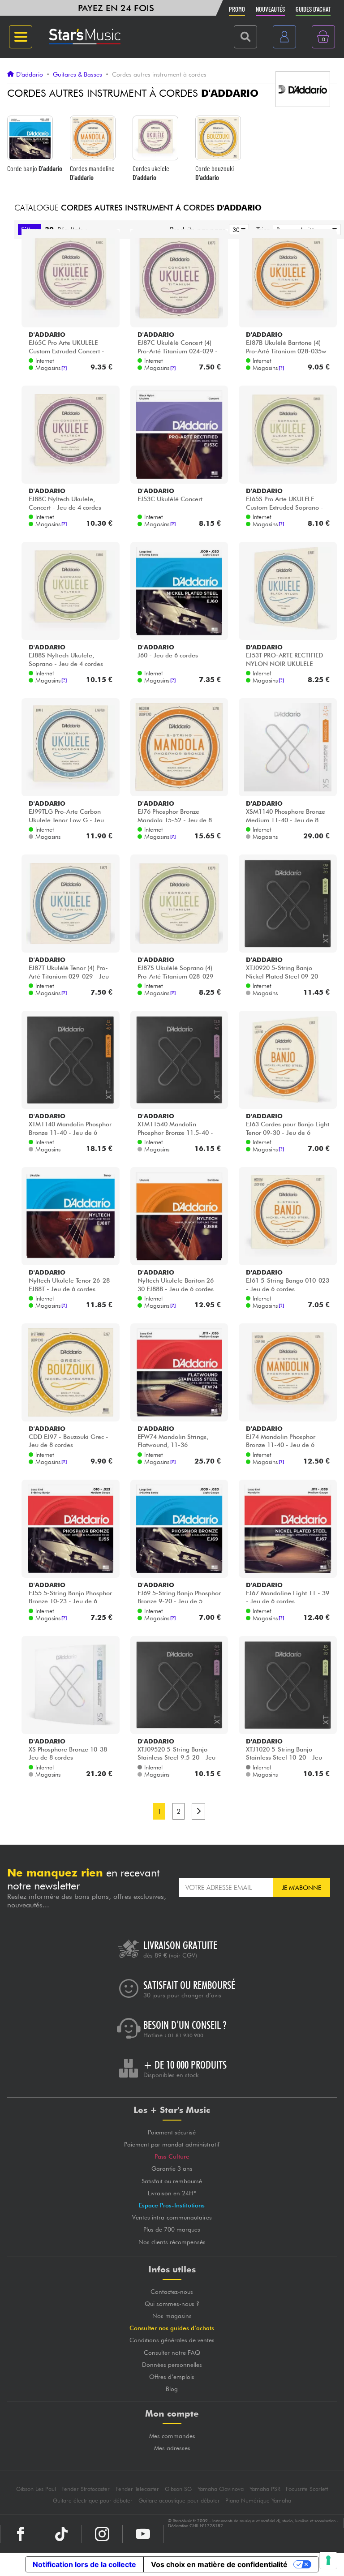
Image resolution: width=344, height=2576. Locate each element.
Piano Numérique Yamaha (258, 2501)
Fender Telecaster (137, 2489)
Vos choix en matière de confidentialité (219, 2564)
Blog (172, 2389)
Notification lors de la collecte (84, 2564)
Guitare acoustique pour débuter (179, 2501)
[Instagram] (102, 2534)
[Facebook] (21, 2534)
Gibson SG (178, 2489)
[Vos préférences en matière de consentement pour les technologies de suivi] (328, 2560)
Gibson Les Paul (36, 2489)
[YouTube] (143, 2534)
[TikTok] (61, 2534)
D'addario (30, 74)
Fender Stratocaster (86, 2489)
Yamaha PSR (265, 2489)
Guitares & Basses (77, 74)
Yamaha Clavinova (221, 2489)
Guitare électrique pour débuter (93, 2501)
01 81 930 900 (186, 2035)
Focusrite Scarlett (307, 2489)
